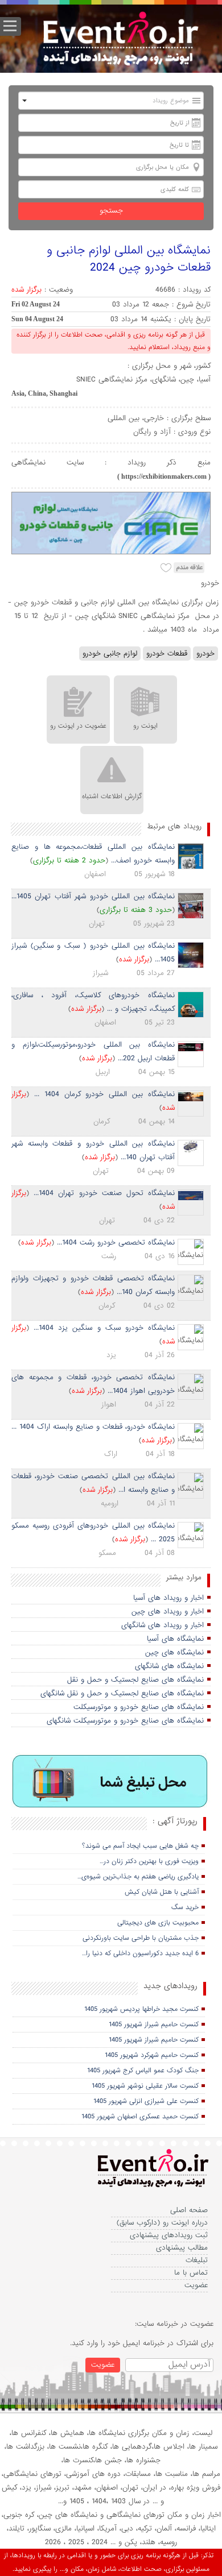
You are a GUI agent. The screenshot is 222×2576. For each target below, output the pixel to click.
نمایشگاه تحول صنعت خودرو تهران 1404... (104, 1193)
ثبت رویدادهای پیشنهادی (169, 2235)
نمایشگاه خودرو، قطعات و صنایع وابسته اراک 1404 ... (93, 1427)
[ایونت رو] (120, 40)
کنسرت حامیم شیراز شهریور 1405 (154, 2025)
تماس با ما (191, 2273)
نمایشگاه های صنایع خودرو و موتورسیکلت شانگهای (125, 1721)
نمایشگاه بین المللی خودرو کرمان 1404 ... (104, 1094)
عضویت (196, 2285)
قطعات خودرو (167, 654)
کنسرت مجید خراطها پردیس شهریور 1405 (141, 2009)
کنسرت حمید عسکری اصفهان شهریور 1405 (140, 2117)
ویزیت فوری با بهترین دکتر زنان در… (149, 1861)
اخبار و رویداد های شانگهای (163, 1625)
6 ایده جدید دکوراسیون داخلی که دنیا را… (140, 1953)
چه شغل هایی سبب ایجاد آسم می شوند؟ (140, 1846)
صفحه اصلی (189, 2210)
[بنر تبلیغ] (110, 1782)
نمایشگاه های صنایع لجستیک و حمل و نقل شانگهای (122, 1693)
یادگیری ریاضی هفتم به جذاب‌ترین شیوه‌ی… (138, 1877)
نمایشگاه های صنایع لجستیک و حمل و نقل (135, 1680)
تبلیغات (197, 2260)
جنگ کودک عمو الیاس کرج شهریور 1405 (143, 2071)
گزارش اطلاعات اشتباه (112, 797)
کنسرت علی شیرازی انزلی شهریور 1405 (146, 2101)
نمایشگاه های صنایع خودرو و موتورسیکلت (139, 1707)
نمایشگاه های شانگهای (169, 1666)
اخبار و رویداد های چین (168, 1611)
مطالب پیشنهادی (182, 2248)
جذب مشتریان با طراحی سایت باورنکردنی (141, 1938)
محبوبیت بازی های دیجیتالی (158, 1923)
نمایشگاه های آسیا (175, 1639)
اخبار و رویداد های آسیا (168, 1598)
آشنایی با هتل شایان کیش (162, 1892)
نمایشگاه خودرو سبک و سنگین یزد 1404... (104, 1328)
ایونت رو (145, 726)
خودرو (205, 654)
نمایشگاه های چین (174, 1652)
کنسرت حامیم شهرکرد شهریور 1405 (152, 2055)
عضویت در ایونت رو (78, 726)
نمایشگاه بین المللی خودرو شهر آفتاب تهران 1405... (93, 896)
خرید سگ (185, 1907)
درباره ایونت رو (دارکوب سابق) (162, 2223)
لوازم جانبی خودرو (110, 654)
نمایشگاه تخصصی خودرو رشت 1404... (116, 1243)
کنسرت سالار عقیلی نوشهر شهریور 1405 (145, 2086)
